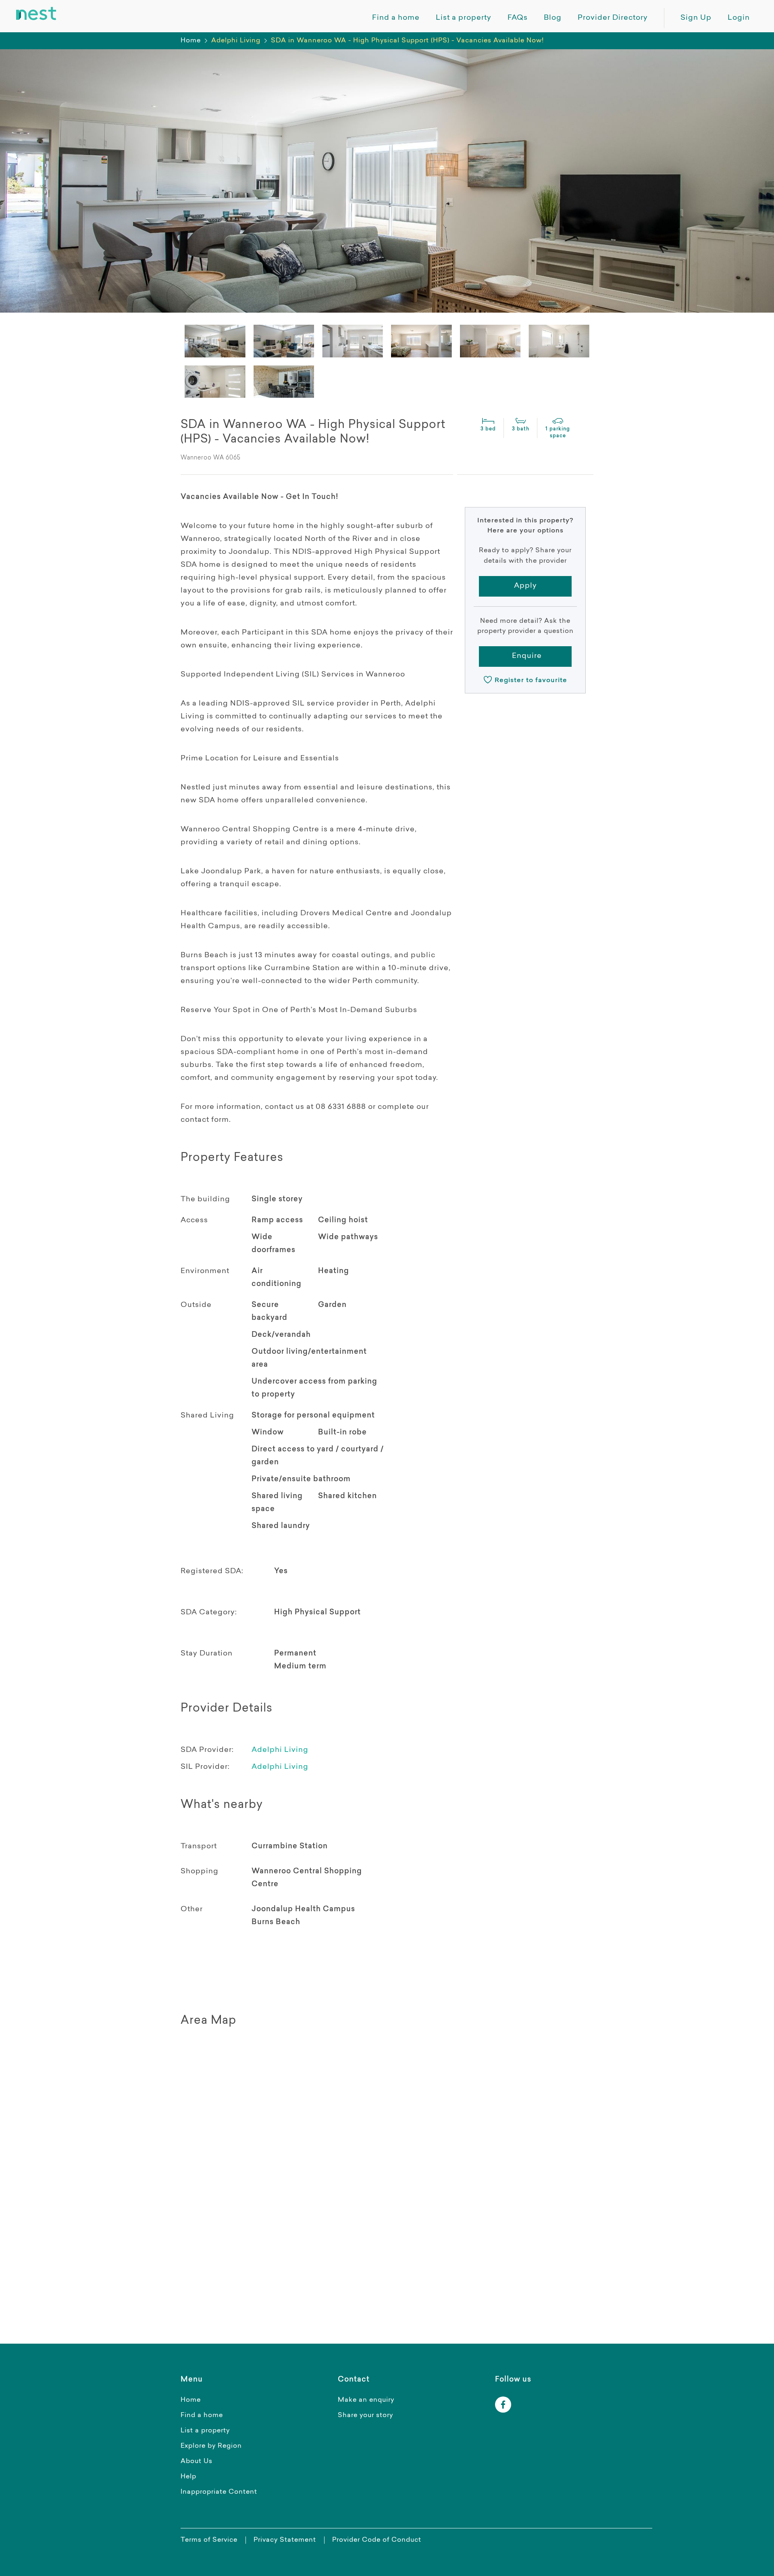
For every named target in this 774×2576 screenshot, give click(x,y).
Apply (525, 586)
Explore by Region (211, 2446)
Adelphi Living (280, 1750)
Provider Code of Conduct (377, 2540)
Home (191, 41)
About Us (197, 2461)
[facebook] (503, 2405)
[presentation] (215, 341)
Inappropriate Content (219, 2492)
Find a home (202, 2415)
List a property (205, 2431)
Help (188, 2477)
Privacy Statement (285, 2540)
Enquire (527, 656)
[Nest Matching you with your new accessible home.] (36, 14)
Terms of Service (209, 2540)
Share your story (365, 2415)
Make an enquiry (366, 2400)
